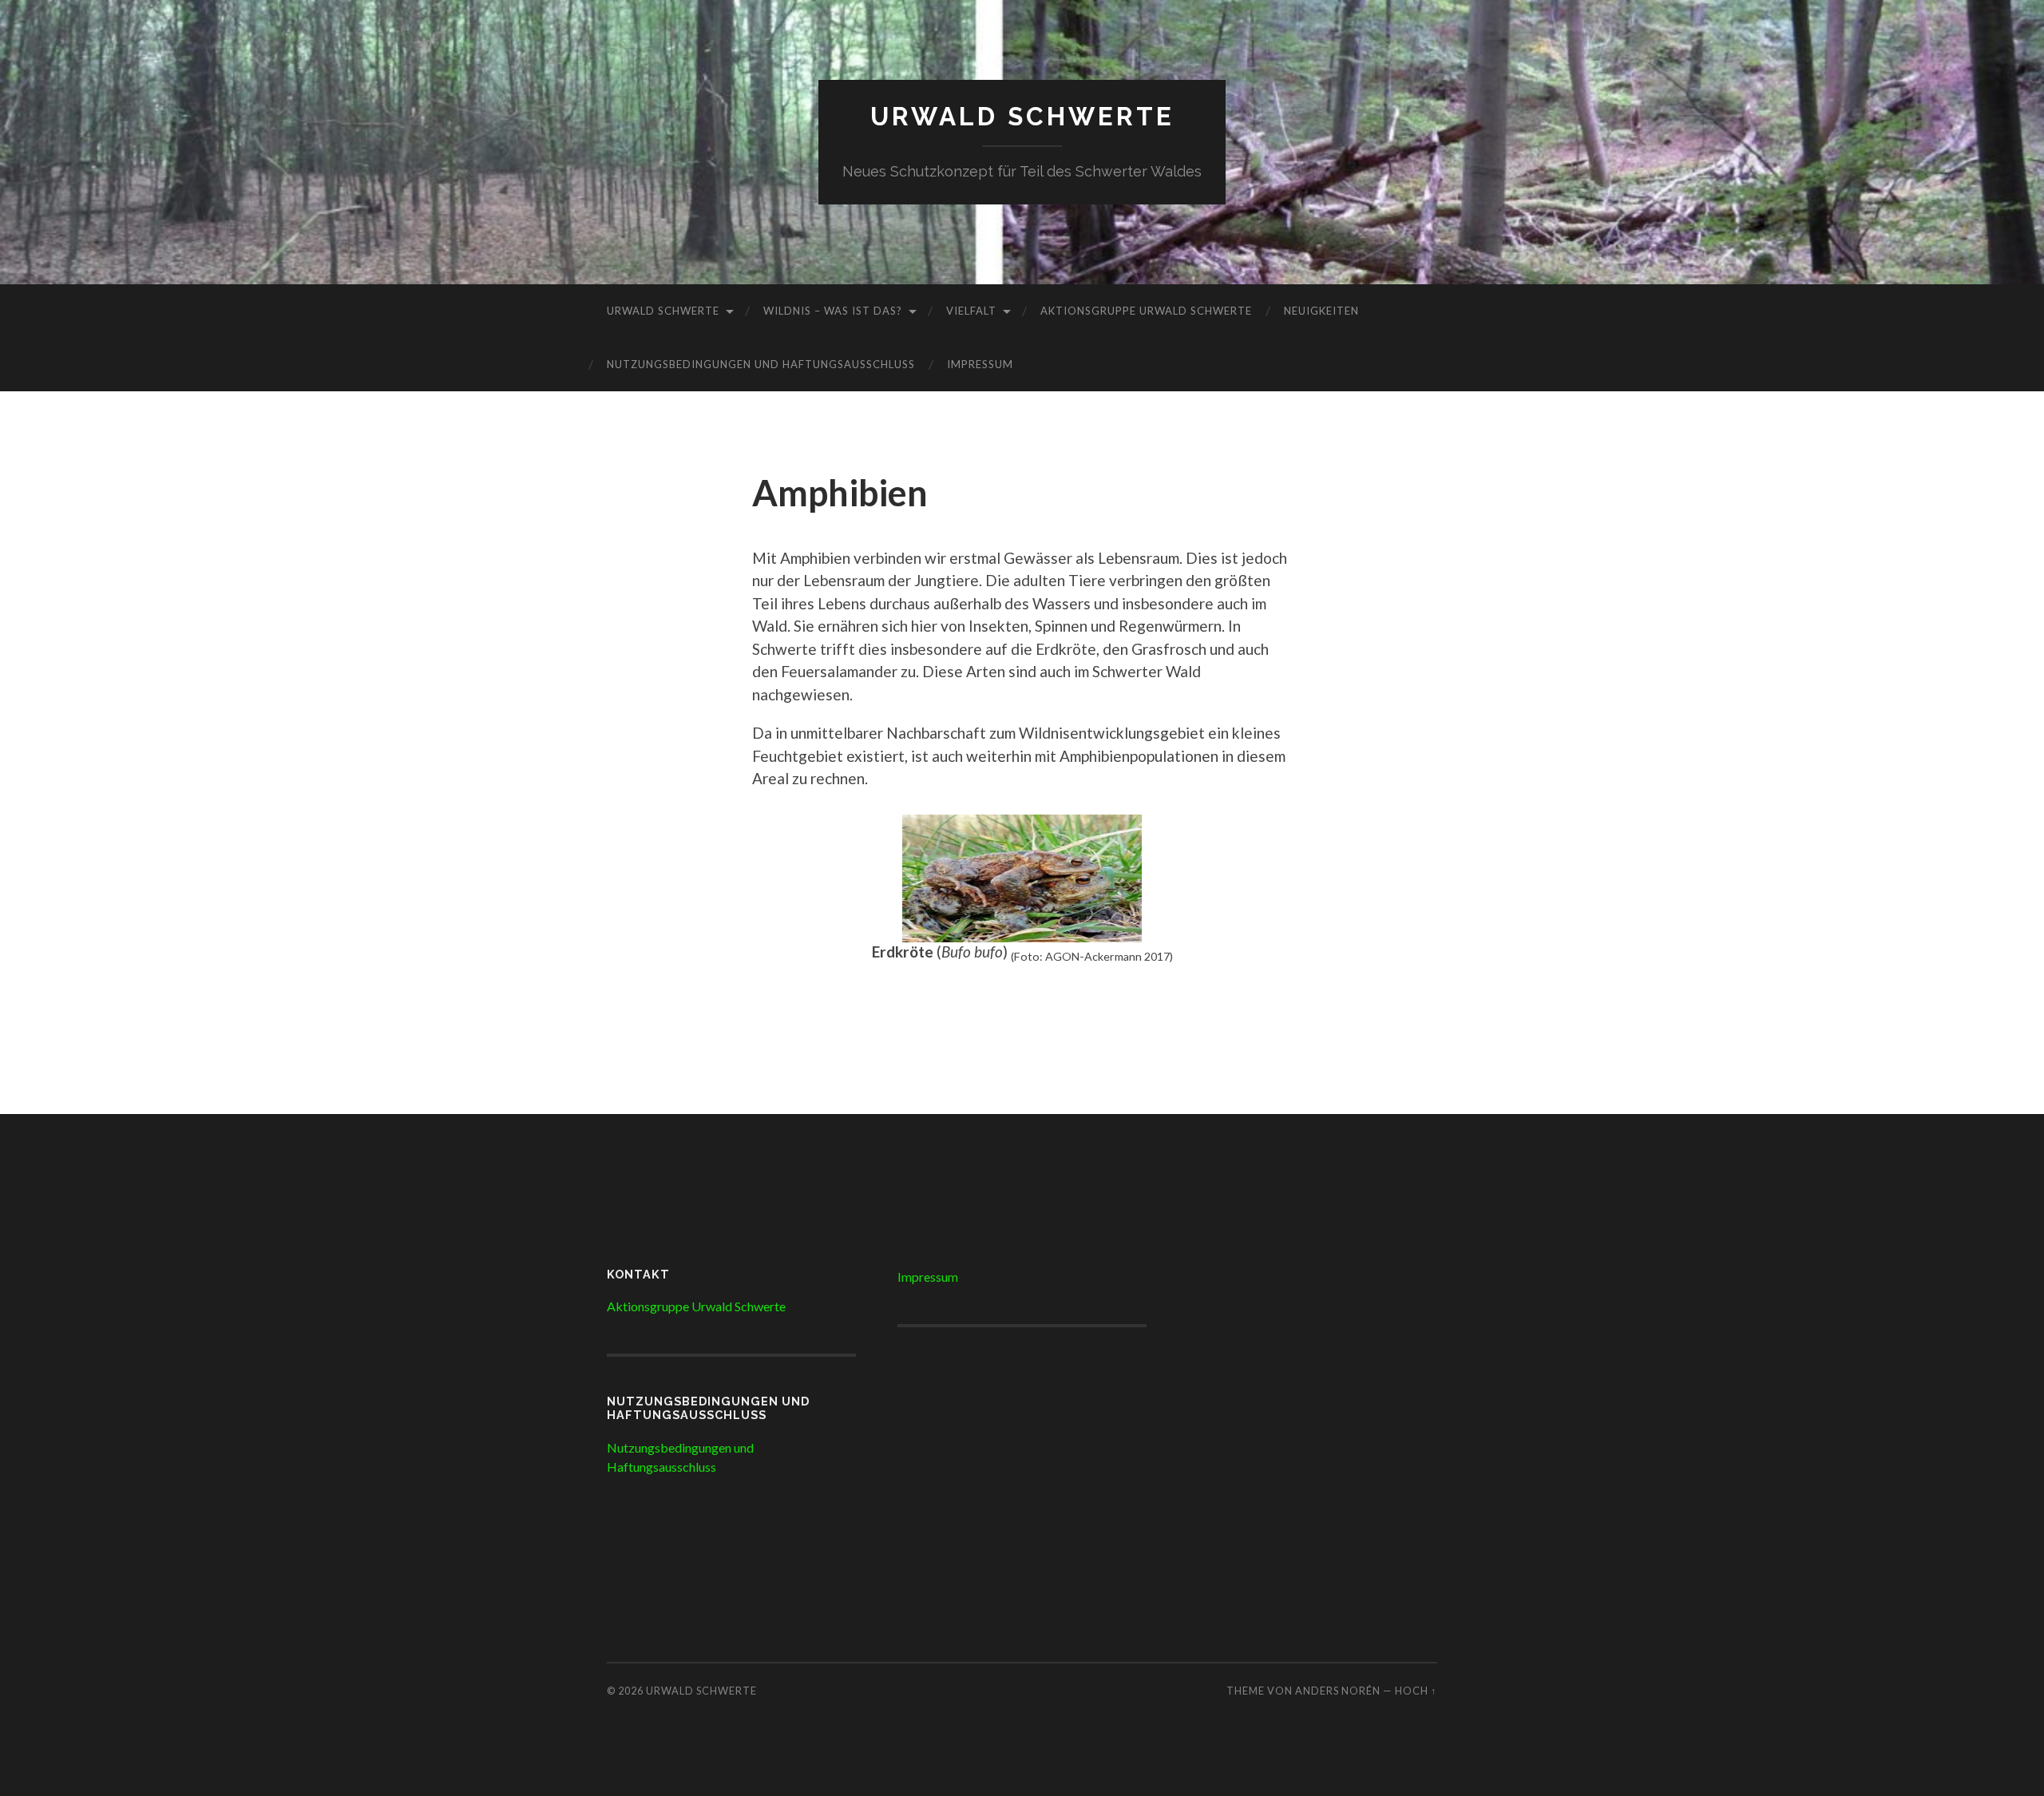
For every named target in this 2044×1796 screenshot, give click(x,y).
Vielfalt (971, 311)
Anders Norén (1338, 1691)
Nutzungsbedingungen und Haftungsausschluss (761, 364)
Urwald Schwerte (1022, 116)
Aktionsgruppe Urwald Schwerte (1146, 311)
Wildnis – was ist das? (833, 311)
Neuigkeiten (1321, 311)
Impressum (980, 364)
